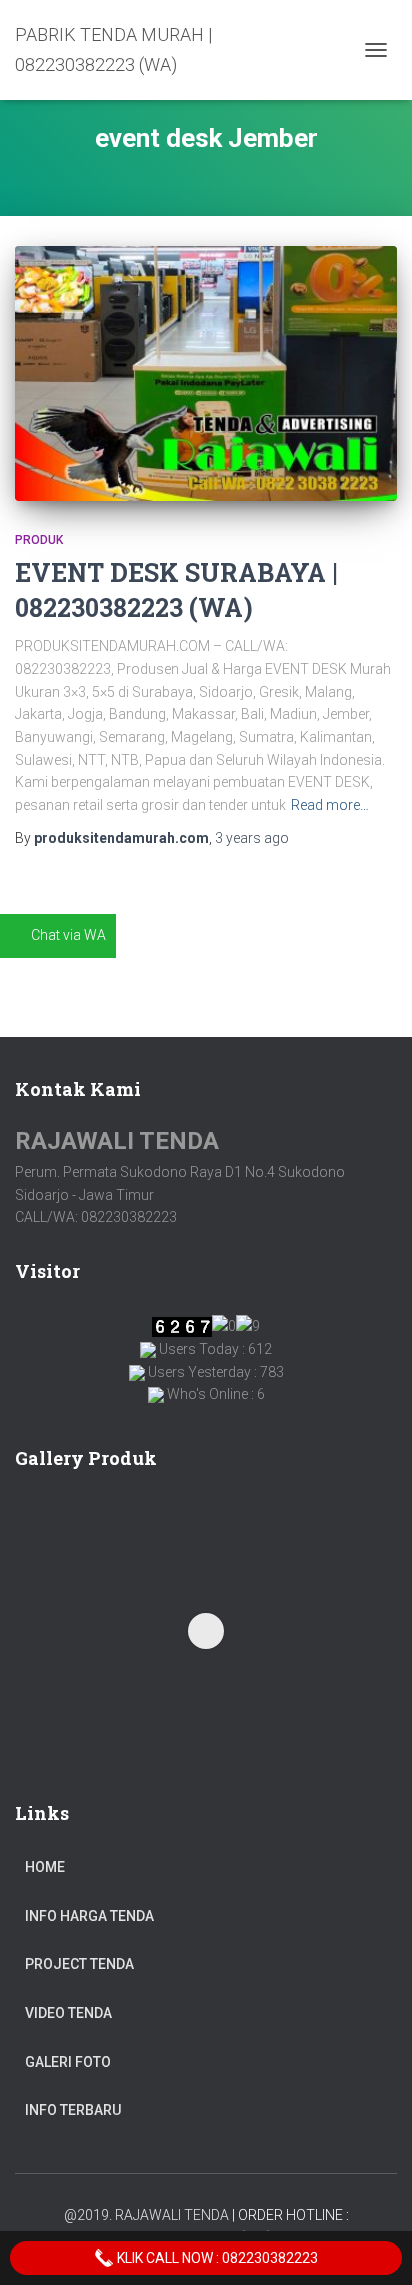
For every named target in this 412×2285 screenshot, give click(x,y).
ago (252, 838)
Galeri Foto (68, 2062)
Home (45, 1867)
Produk (39, 540)
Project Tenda (79, 1964)
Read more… (330, 805)
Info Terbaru (73, 2110)
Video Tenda (68, 2013)
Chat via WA (68, 935)
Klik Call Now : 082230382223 (216, 2258)
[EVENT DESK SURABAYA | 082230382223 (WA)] (206, 373)
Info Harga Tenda (89, 1916)
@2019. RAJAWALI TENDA (146, 2215)
